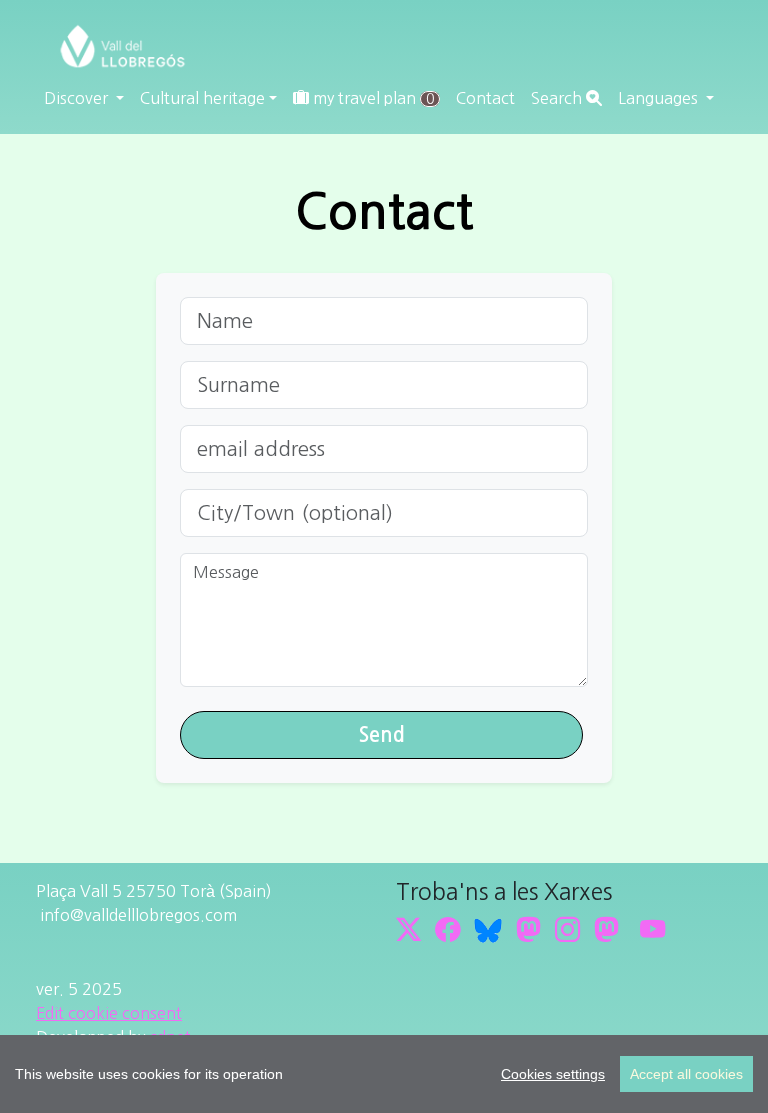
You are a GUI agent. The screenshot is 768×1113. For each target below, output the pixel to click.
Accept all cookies (686, 1074)
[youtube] (652, 930)
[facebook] (447, 930)
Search (558, 98)
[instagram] (567, 930)
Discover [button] (78, 98)
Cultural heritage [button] (202, 98)
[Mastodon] (528, 930)
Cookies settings (553, 1074)
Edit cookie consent (109, 1013)
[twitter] (408, 930)
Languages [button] (660, 98)
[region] (384, 1074)
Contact (485, 98)
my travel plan (371, 98)
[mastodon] (606, 930)
